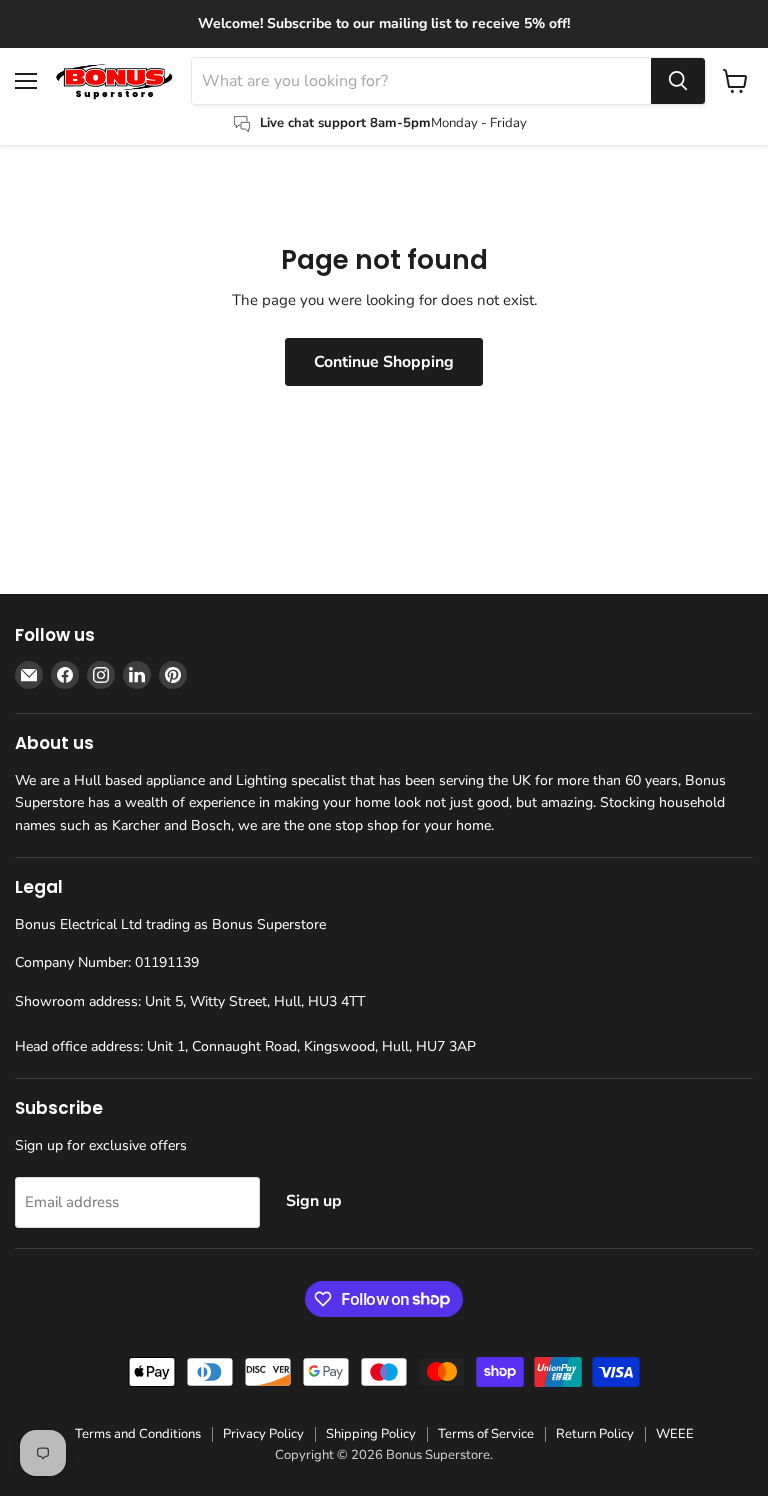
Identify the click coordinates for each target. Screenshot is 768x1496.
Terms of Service (486, 1434)
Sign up (314, 1201)
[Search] (678, 81)
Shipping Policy (371, 1434)
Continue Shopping (384, 362)
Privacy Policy (263, 1434)
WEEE (675, 1434)
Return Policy (595, 1434)
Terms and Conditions (138, 1434)
